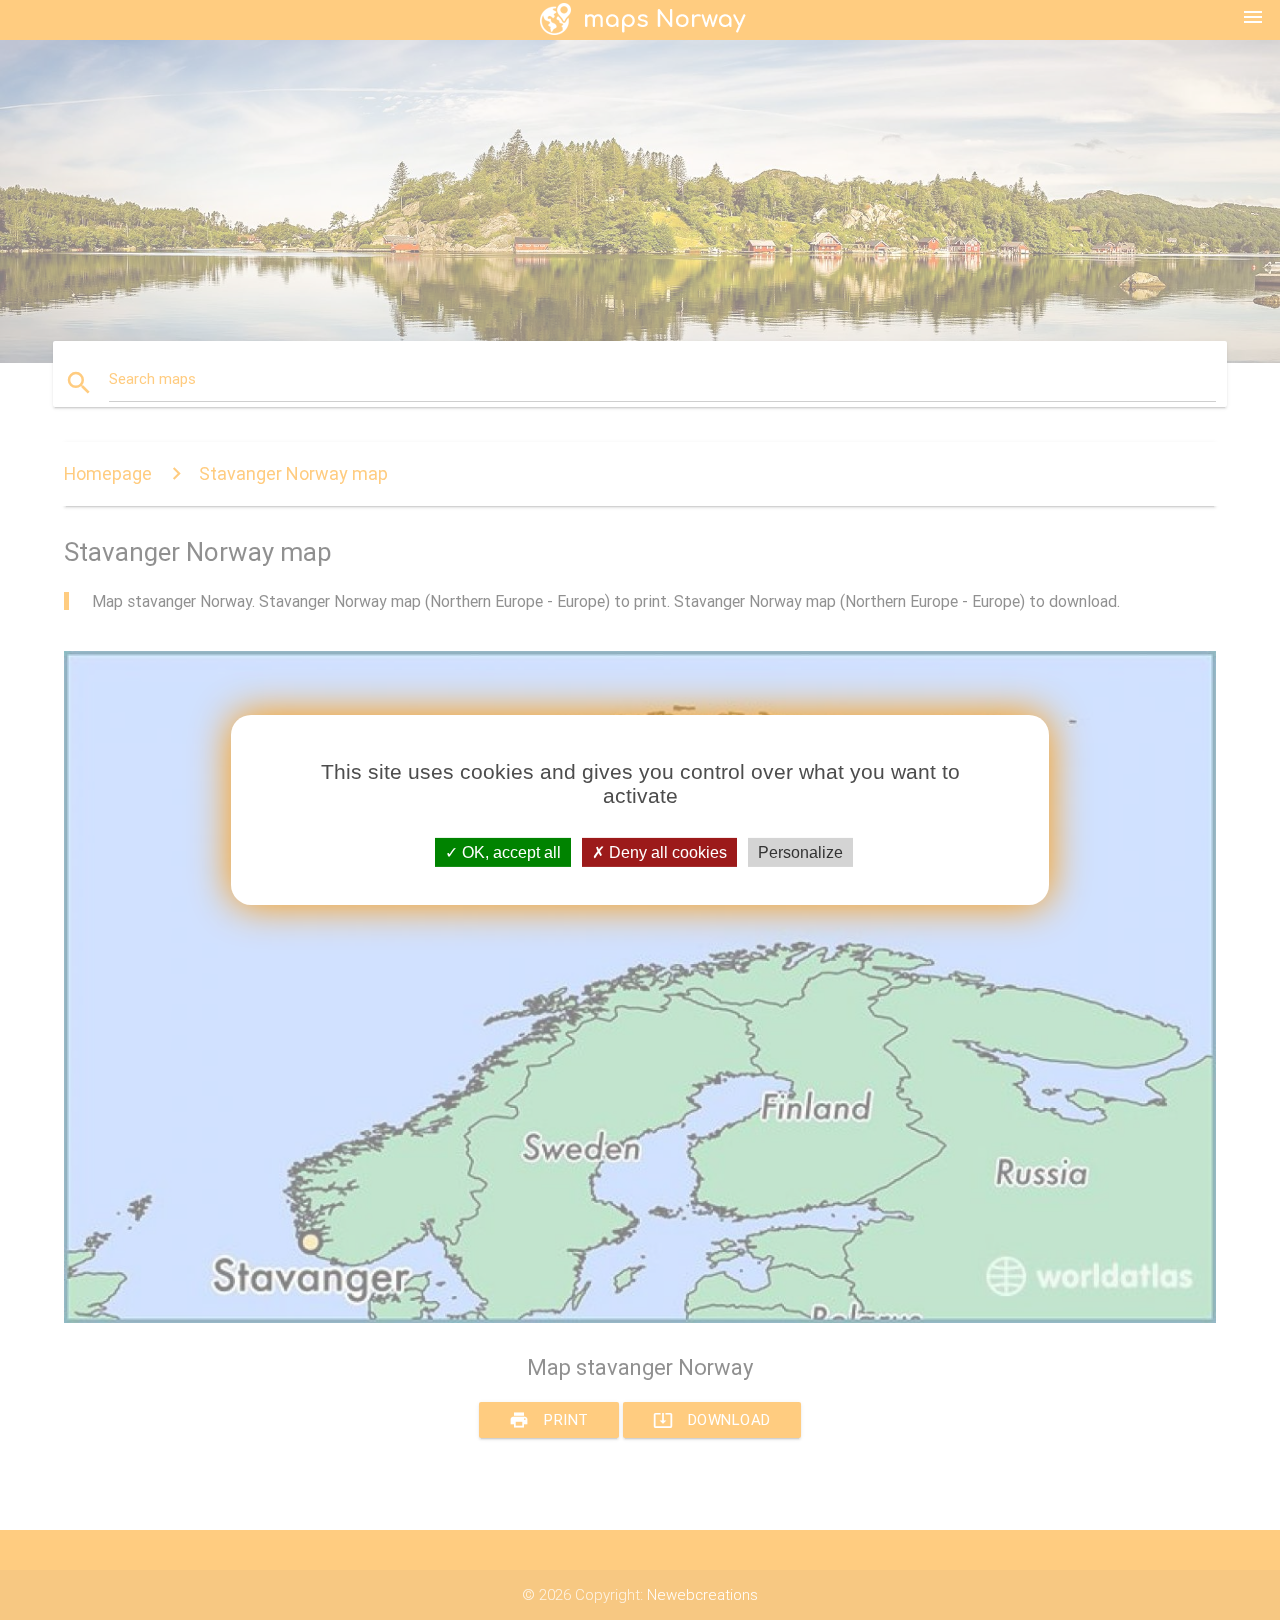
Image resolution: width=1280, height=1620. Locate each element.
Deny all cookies (666, 852)
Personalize (800, 852)
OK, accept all (509, 852)
